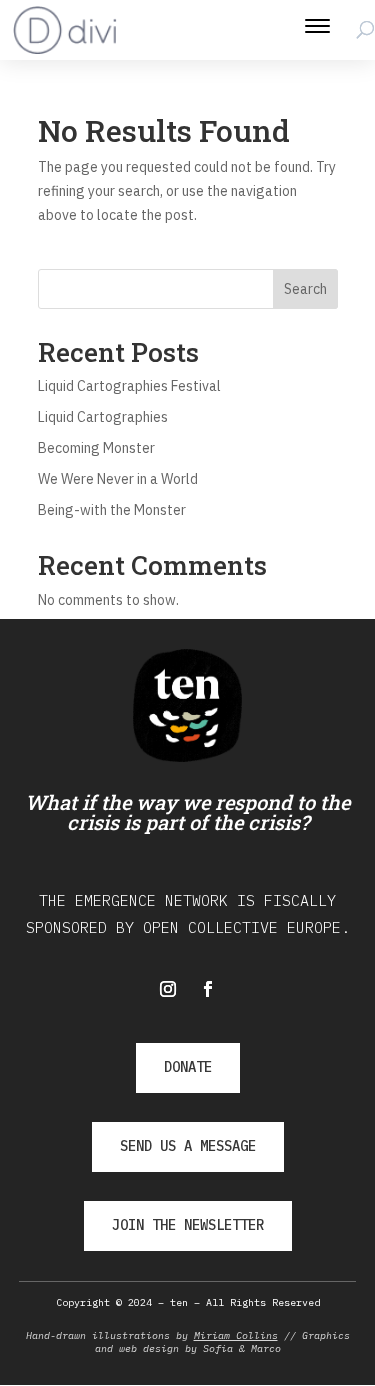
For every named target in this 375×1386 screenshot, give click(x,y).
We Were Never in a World (118, 479)
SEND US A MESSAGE (188, 1146)
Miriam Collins (236, 1335)
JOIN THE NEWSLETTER (188, 1225)
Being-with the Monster (112, 510)
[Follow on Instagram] (168, 989)
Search (305, 289)
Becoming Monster (96, 448)
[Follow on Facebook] (208, 989)
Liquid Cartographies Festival (129, 386)
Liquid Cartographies (103, 417)
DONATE (188, 1067)
